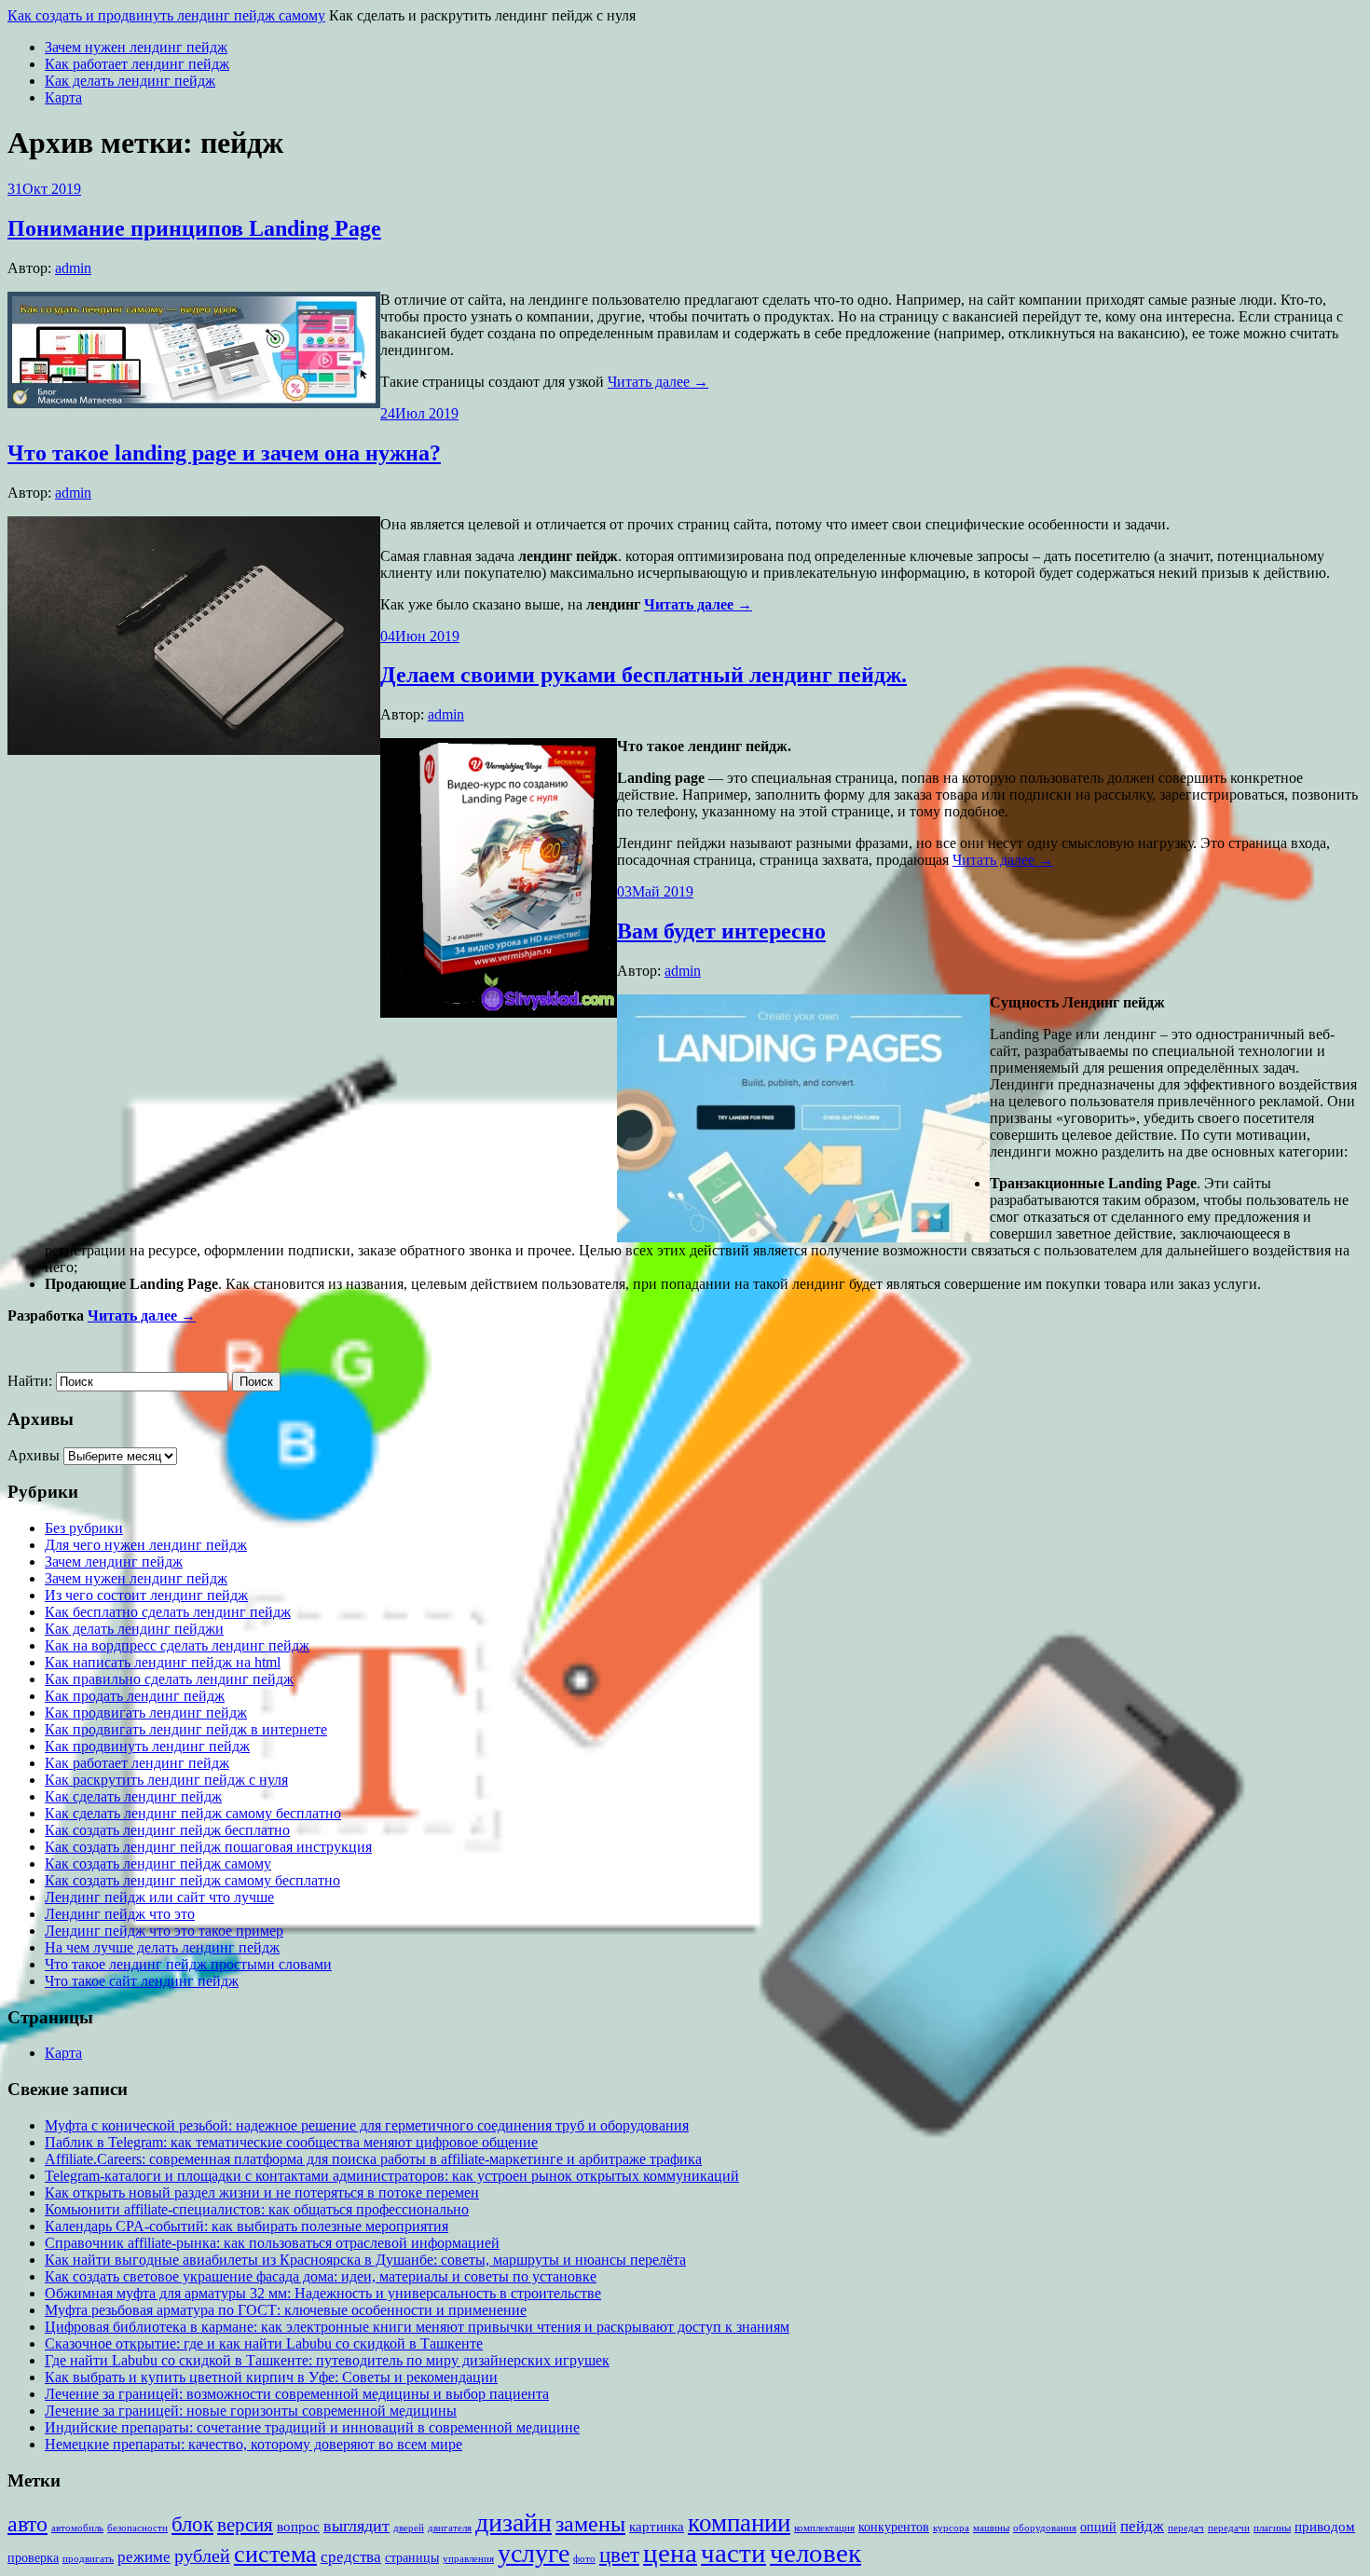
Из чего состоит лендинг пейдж (146, 1595)
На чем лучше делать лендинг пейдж (162, 1947)
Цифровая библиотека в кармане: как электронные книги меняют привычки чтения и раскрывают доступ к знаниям (417, 2327)
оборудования (1045, 2528)
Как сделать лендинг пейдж (133, 1796)
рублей (202, 2556)
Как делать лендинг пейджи (134, 1629)
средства (351, 2557)
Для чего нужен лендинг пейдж (146, 1545)
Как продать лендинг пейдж (135, 1696)
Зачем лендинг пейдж (114, 1562)
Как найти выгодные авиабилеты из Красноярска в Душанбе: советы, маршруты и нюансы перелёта (365, 2260)
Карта (63, 97)
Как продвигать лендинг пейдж (146, 1713)
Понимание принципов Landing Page (194, 228)
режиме (144, 2557)
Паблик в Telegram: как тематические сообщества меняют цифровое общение (291, 2142)
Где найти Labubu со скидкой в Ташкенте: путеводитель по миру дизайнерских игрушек (327, 2360)
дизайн (514, 2522)
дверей (409, 2528)
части (733, 2553)
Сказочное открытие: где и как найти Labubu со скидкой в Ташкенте (264, 2343)
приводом (1325, 2526)
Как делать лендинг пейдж (130, 81)
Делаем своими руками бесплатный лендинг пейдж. (644, 675)
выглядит (356, 2526)
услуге (534, 2553)
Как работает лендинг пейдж (137, 64)
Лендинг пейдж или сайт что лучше (159, 1897)
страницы (412, 2558)
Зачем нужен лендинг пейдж (136, 47)
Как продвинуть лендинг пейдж (147, 1746)
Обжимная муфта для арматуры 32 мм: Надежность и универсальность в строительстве (323, 2293)
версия (245, 2525)
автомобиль (77, 2528)
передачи (1229, 2528)
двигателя (450, 2528)
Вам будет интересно (721, 931)
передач (1186, 2528)
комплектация (824, 2528)
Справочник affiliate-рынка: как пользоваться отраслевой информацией (272, 2243)
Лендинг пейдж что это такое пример (164, 1931)
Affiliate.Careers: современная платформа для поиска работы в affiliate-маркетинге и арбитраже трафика (373, 2159)
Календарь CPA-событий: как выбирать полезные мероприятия (247, 2226)
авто (27, 2524)
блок (192, 2524)
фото (584, 2559)
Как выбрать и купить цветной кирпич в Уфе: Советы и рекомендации (271, 2377)
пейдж (1142, 2526)
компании (739, 2523)
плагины (1272, 2528)
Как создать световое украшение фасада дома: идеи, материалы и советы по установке (321, 2276)
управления (468, 2559)
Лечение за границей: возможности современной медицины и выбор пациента (297, 2394)
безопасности (137, 2528)
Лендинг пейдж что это (120, 1914)
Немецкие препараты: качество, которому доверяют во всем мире (253, 2444)
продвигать (88, 2559)
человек (815, 2553)
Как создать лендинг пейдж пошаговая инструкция (208, 1847)
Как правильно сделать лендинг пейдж (169, 1679)
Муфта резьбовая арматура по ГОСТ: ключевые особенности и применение (286, 2310)
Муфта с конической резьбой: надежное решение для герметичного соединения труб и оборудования (367, 2125)
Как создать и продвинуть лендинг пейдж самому (166, 15)
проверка (33, 2558)
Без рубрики (84, 1528)
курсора (951, 2528)
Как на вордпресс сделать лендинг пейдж (177, 1645)
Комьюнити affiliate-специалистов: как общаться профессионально (257, 2209)
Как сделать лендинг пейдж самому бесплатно (193, 1813)
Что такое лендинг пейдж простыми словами (188, 1964)
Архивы (34, 1455)
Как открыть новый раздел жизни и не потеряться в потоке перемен (262, 2192)
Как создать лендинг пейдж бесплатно (167, 1830)
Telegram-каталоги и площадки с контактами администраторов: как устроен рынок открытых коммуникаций (392, 2176)
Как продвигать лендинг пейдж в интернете (186, 1729)
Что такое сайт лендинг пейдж (142, 1981)
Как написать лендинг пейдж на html (163, 1662)
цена (670, 2553)
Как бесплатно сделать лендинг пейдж (168, 1612)
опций (1098, 2527)
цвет (619, 2555)
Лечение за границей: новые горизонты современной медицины (251, 2411)
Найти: (30, 1381)
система (275, 2554)
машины (991, 2528)
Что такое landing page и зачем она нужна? (224, 453)
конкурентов (894, 2527)
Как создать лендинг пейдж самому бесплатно (192, 1880)
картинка (657, 2526)
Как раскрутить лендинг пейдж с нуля (166, 1780)
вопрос (298, 2526)
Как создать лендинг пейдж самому (158, 1863)
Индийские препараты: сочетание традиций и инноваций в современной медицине (312, 2427)
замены (590, 2523)
